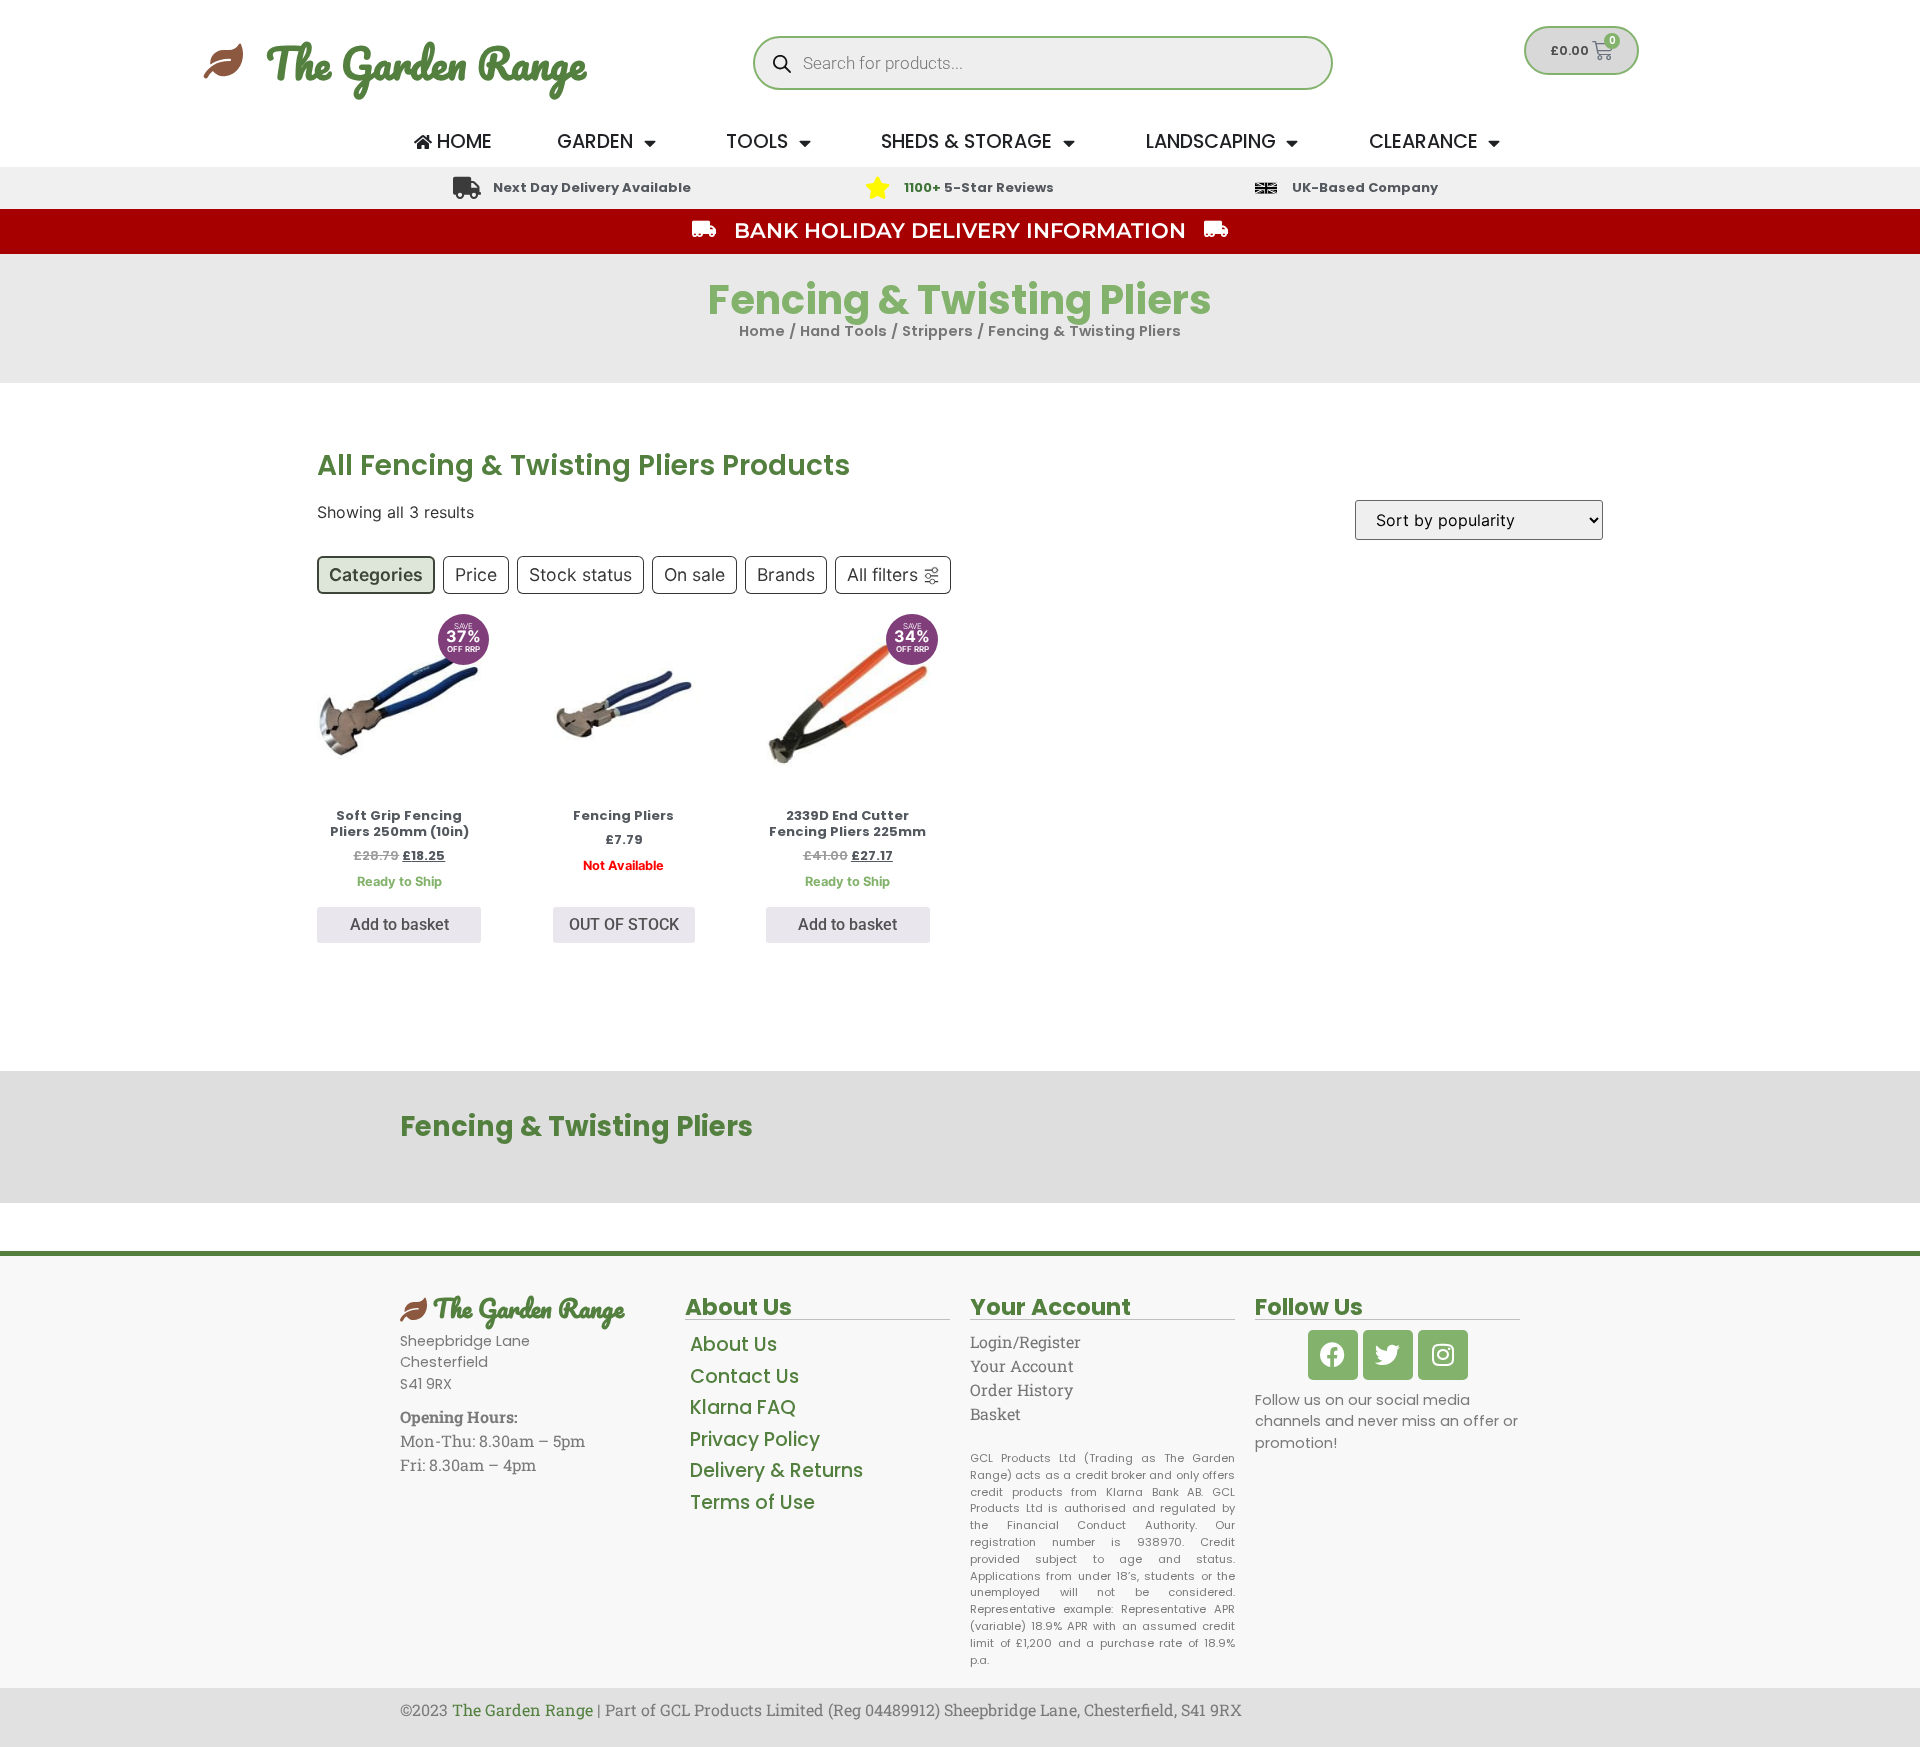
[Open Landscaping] (1292, 142)
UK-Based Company (1365, 187)
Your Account (1022, 1365)
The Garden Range (425, 63)
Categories (376, 574)
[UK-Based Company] (1266, 188)
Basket (995, 1413)
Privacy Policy (755, 1439)
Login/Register (1025, 1341)
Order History (1021, 1389)
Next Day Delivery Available (592, 187)
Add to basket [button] (399, 924)
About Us (733, 1344)
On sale (694, 574)
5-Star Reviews (979, 187)
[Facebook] (1333, 1355)
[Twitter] (1388, 1355)
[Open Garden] (649, 142)
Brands (786, 574)
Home (762, 331)
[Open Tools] (804, 142)
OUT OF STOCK (624, 924)
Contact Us (744, 1376)
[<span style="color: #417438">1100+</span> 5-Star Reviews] (877, 188)
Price (476, 574)
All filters (882, 574)
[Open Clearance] (1494, 142)
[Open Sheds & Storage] (1068, 142)
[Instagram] (1443, 1355)
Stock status (580, 574)
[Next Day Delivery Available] (467, 188)
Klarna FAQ (743, 1407)
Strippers (937, 331)
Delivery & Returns (776, 1470)
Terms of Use (752, 1502)
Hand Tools (843, 331)
